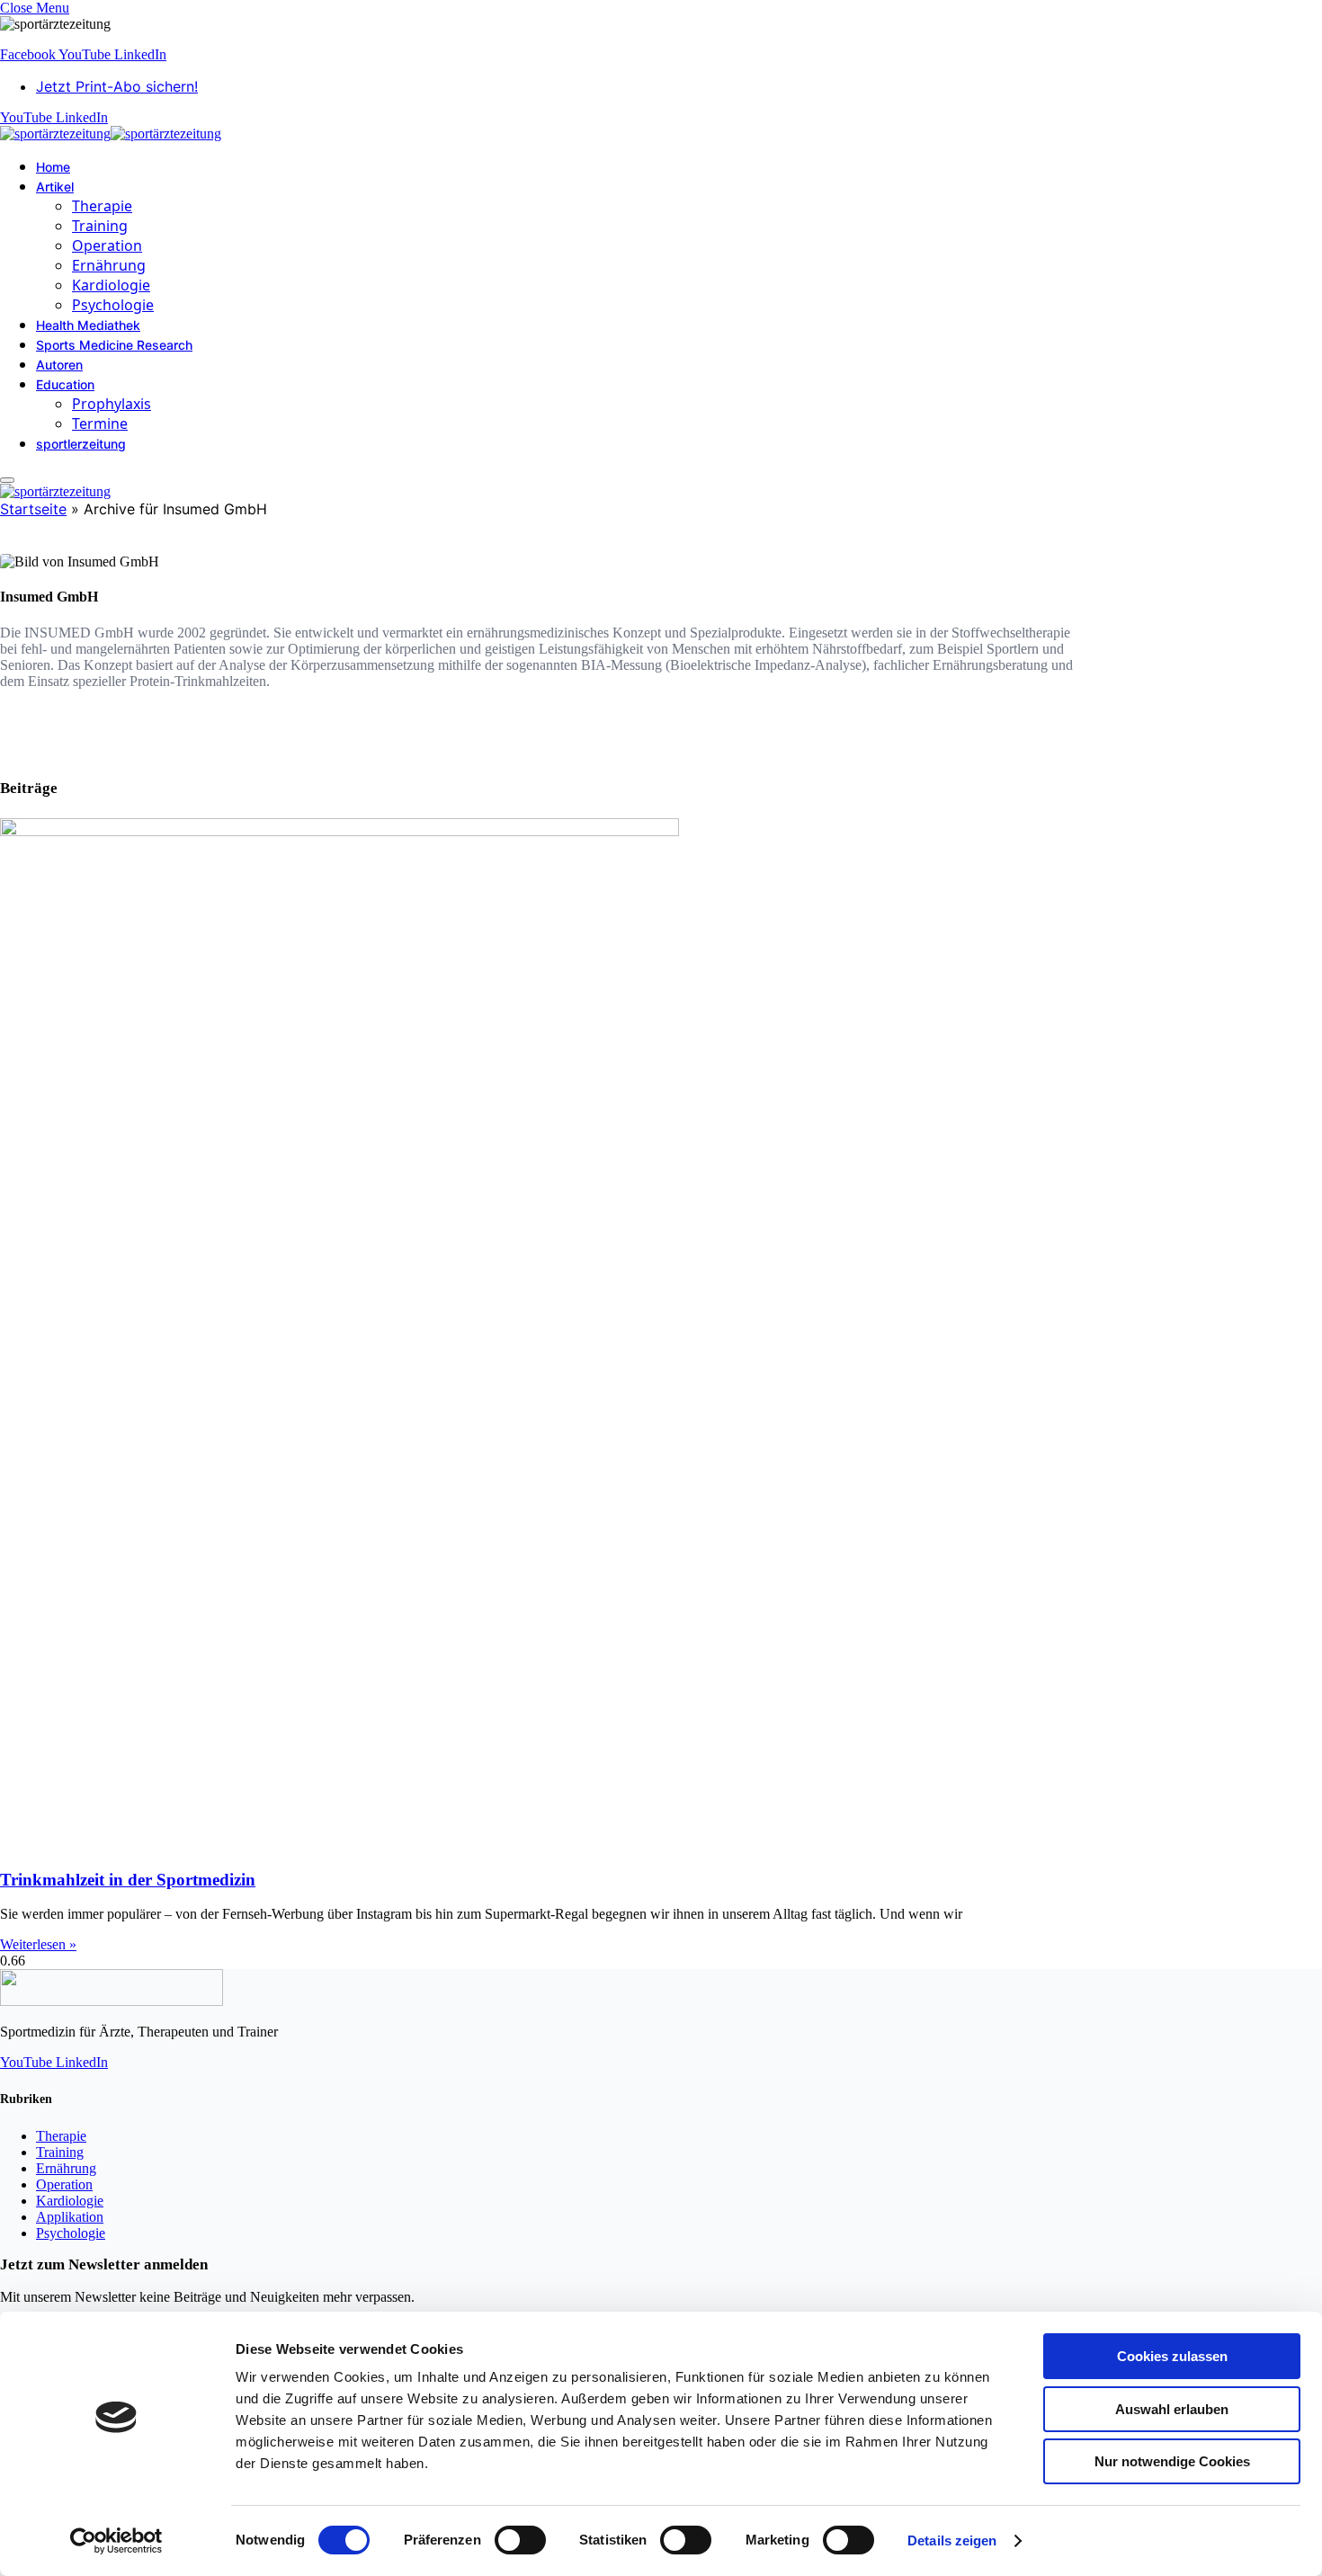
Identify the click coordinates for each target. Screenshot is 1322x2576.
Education (65, 384)
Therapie (102, 206)
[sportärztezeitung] (111, 134)
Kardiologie (111, 285)
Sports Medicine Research (114, 345)
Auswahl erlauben (1172, 2409)
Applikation (70, 2217)
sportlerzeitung (81, 444)
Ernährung (109, 265)
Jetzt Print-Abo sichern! (117, 86)
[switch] (520, 2540)
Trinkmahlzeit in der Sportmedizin (128, 1880)
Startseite (33, 509)
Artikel (55, 187)
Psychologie (113, 305)
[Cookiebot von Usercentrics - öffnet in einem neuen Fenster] (116, 2541)
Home (53, 167)
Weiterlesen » (38, 1944)
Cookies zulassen (1172, 2356)
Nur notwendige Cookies (1172, 2461)
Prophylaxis (112, 404)
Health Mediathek (88, 325)
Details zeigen (952, 2540)
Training (100, 226)
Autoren (59, 365)
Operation (107, 245)
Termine (100, 423)
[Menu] (7, 480)
